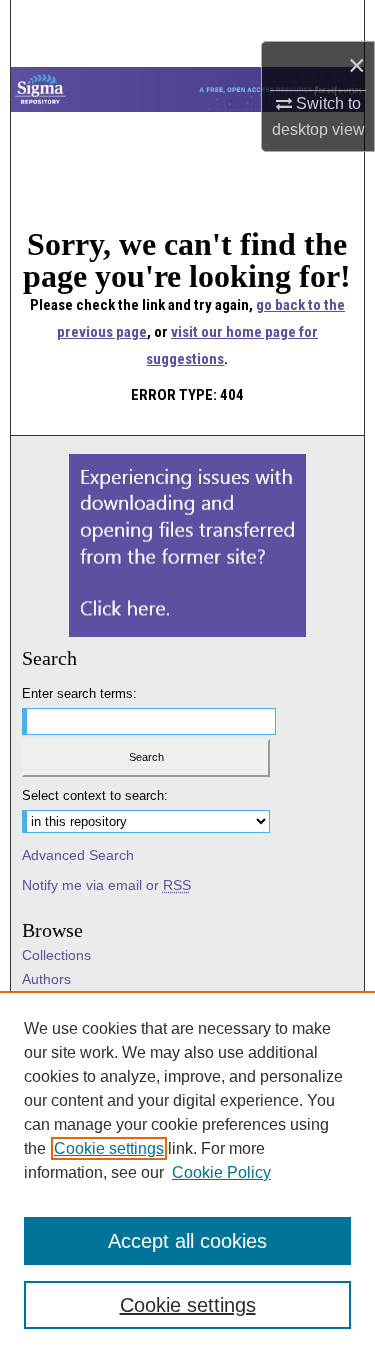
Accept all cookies (187, 1241)
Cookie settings (109, 1148)
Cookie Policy (221, 1172)
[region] (187, 1172)
